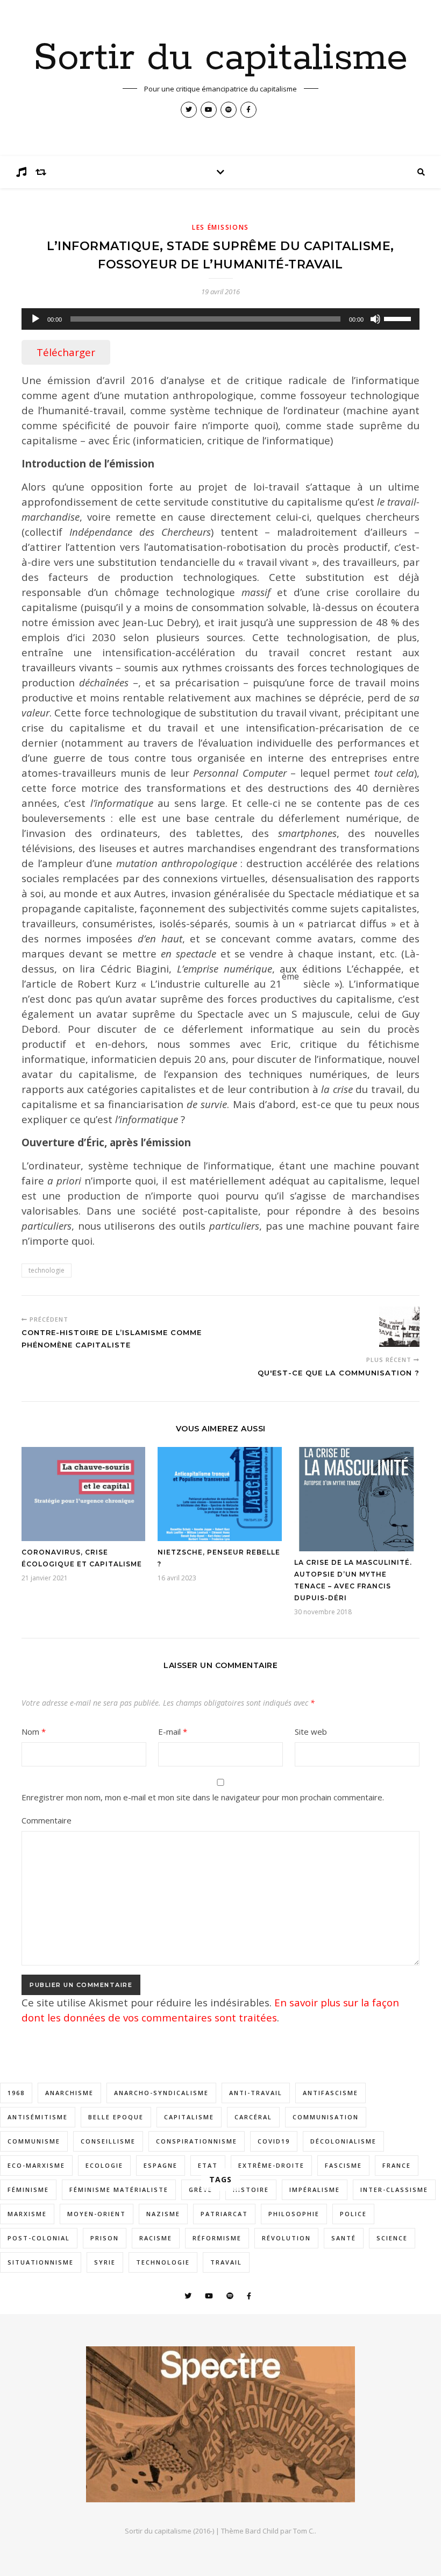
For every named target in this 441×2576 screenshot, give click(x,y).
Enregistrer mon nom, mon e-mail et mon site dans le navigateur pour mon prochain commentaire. (203, 1797)
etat (208, 2165)
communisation (326, 2117)
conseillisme (108, 2141)
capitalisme (189, 2117)
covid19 (274, 2141)
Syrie (105, 2262)
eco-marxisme (36, 2165)
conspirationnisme (197, 2141)
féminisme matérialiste (119, 2190)
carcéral (253, 2117)
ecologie (104, 2165)
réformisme (217, 2238)
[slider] (399, 318)
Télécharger (66, 352)
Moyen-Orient (97, 2214)
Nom (34, 1731)
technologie (47, 1270)
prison (105, 2238)
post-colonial (39, 2238)
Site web (311, 1731)
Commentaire (47, 1820)
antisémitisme (38, 2117)
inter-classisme (394, 2190)
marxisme (27, 2214)
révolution (286, 2238)
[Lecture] (35, 319)
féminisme (28, 2190)
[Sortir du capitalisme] (220, 2424)
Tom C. (304, 2531)
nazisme (163, 2214)
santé (344, 2238)
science (392, 2238)
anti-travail (256, 2093)
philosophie (294, 2214)
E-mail (173, 1731)
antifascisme (330, 2093)
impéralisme (315, 2190)
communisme (34, 2141)
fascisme (343, 2165)
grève (201, 2190)
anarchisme (69, 2093)
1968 (16, 2093)
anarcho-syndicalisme (161, 2093)
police (353, 2214)
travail (226, 2262)
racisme (156, 2238)
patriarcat (224, 2214)
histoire (251, 2190)
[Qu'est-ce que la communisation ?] (399, 1327)
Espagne (161, 2165)
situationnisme (41, 2262)
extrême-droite (271, 2165)
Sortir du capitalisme (220, 59)
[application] (220, 319)
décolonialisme (343, 2141)
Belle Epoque (116, 2117)
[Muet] (375, 319)
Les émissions (220, 227)
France (397, 2165)
